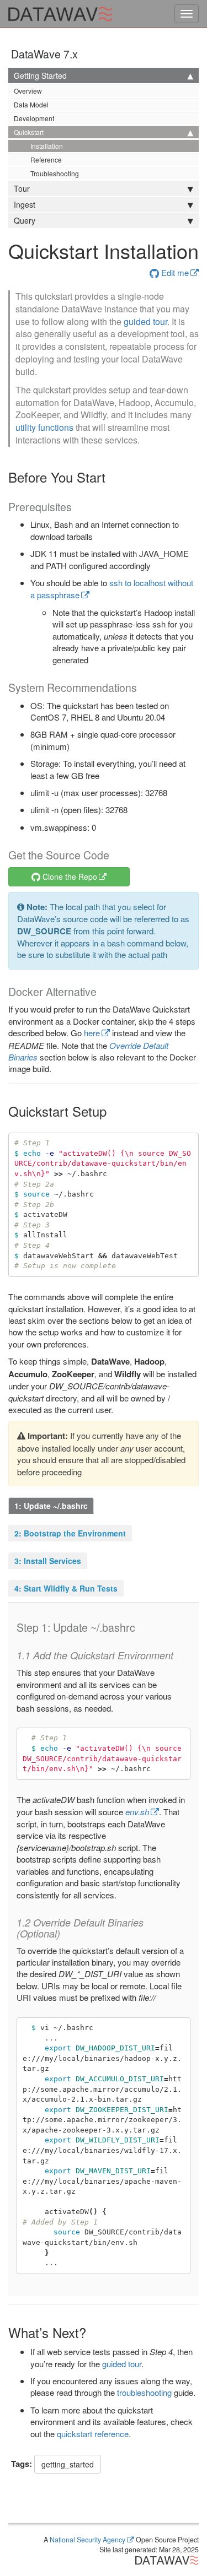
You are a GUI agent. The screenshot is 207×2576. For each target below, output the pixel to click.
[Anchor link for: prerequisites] (77, 507)
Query (25, 220)
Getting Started (40, 75)
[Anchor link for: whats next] (93, 2332)
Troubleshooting (55, 173)
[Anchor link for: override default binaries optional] (65, 1933)
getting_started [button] (68, 2464)
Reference (46, 159)
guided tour (145, 321)
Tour (22, 188)
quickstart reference (93, 2434)
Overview (28, 91)
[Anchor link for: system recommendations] (142, 687)
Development (34, 118)
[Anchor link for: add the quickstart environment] (178, 1655)
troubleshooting (144, 2392)
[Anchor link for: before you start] (112, 477)
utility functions (44, 427)
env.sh (137, 1812)
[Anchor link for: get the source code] (115, 855)
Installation (47, 146)
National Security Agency (87, 2540)
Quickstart (29, 132)
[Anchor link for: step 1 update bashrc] (140, 1627)
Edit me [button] (174, 272)
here (92, 1033)
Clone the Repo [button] (69, 876)
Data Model (31, 104)
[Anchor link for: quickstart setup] (113, 1111)
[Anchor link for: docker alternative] (102, 991)
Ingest (25, 204)
